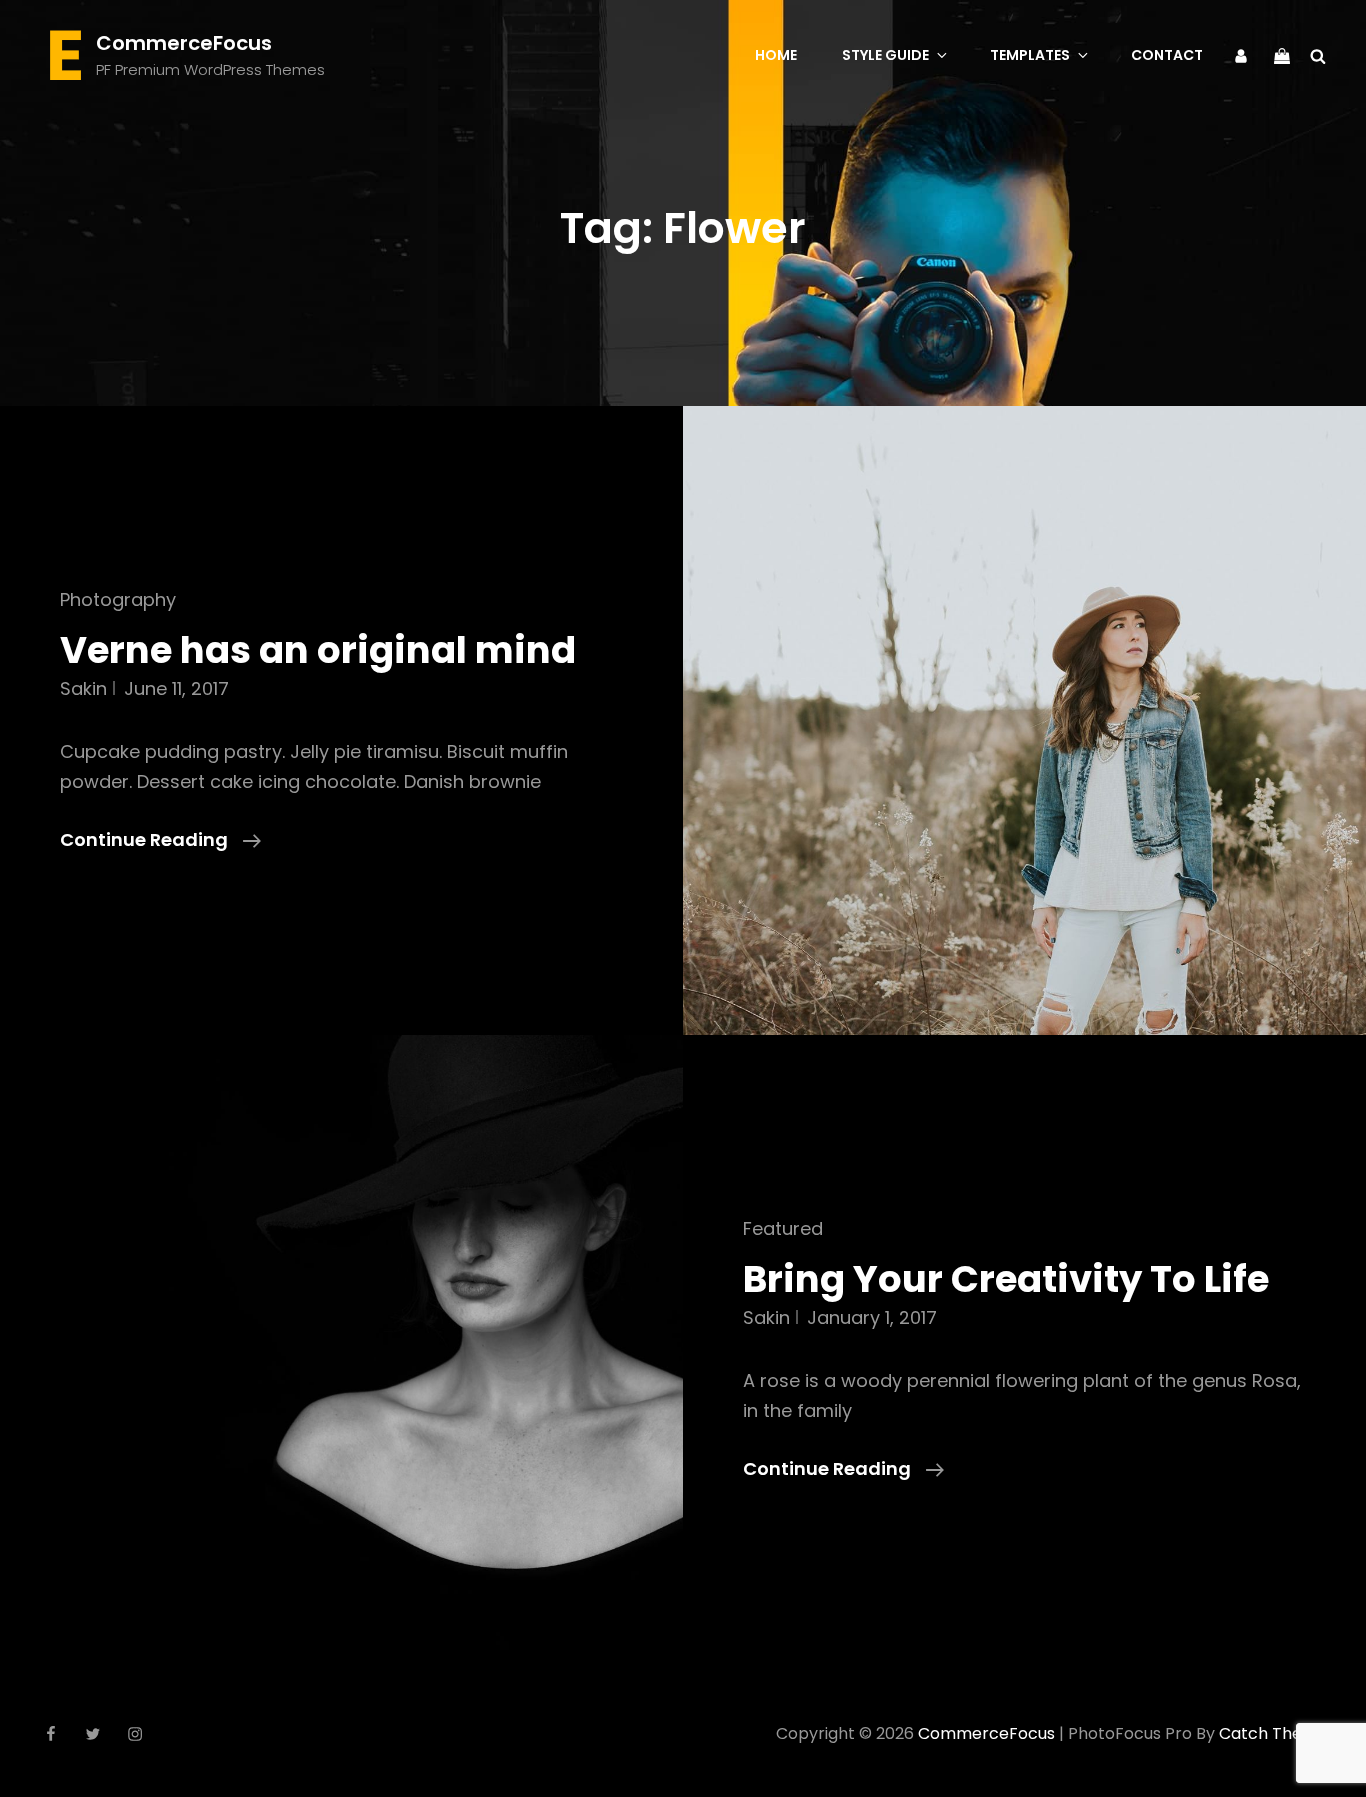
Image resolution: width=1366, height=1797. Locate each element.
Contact (1167, 55)
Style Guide (885, 55)
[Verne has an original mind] (1024, 720)
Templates (1030, 55)
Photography (118, 599)
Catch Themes (1277, 1733)
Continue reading (160, 840)
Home (776, 55)
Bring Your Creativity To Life (1006, 1279)
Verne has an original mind (318, 650)
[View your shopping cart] (1282, 54)
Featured (783, 1228)
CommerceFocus (184, 43)
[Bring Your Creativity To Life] (341, 1349)
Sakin (83, 688)
